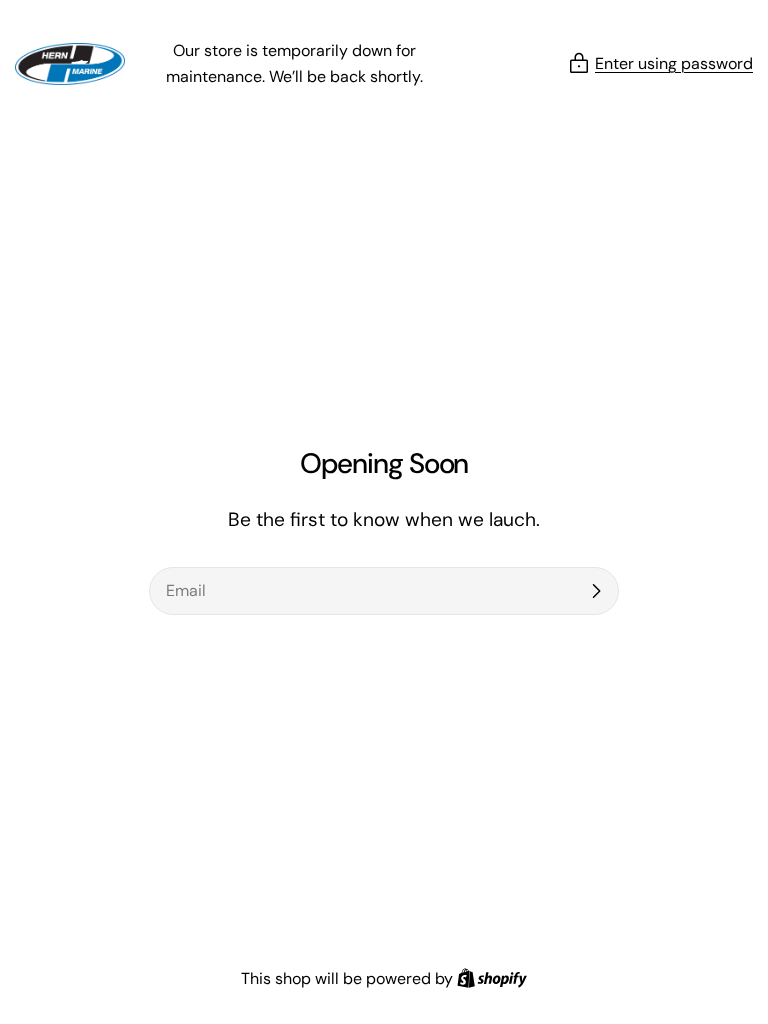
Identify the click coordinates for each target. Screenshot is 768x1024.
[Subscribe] (596, 591)
